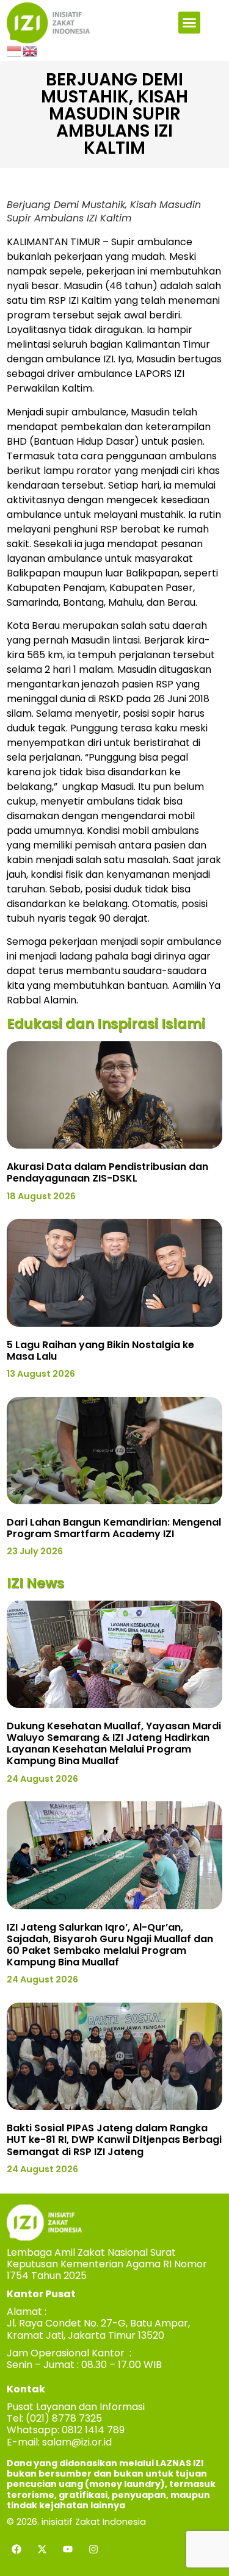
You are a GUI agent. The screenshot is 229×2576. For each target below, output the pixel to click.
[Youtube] (68, 2549)
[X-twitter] (42, 2549)
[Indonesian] (15, 51)
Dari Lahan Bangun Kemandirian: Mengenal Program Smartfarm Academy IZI (114, 1528)
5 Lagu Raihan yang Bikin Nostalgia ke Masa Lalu (100, 1351)
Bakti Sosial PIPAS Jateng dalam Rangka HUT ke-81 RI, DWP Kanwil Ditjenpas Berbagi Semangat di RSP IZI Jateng (114, 2140)
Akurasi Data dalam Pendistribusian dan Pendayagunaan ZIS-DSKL (107, 1172)
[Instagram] (93, 2549)
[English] (31, 51)
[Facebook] (16, 2549)
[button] (189, 23)
